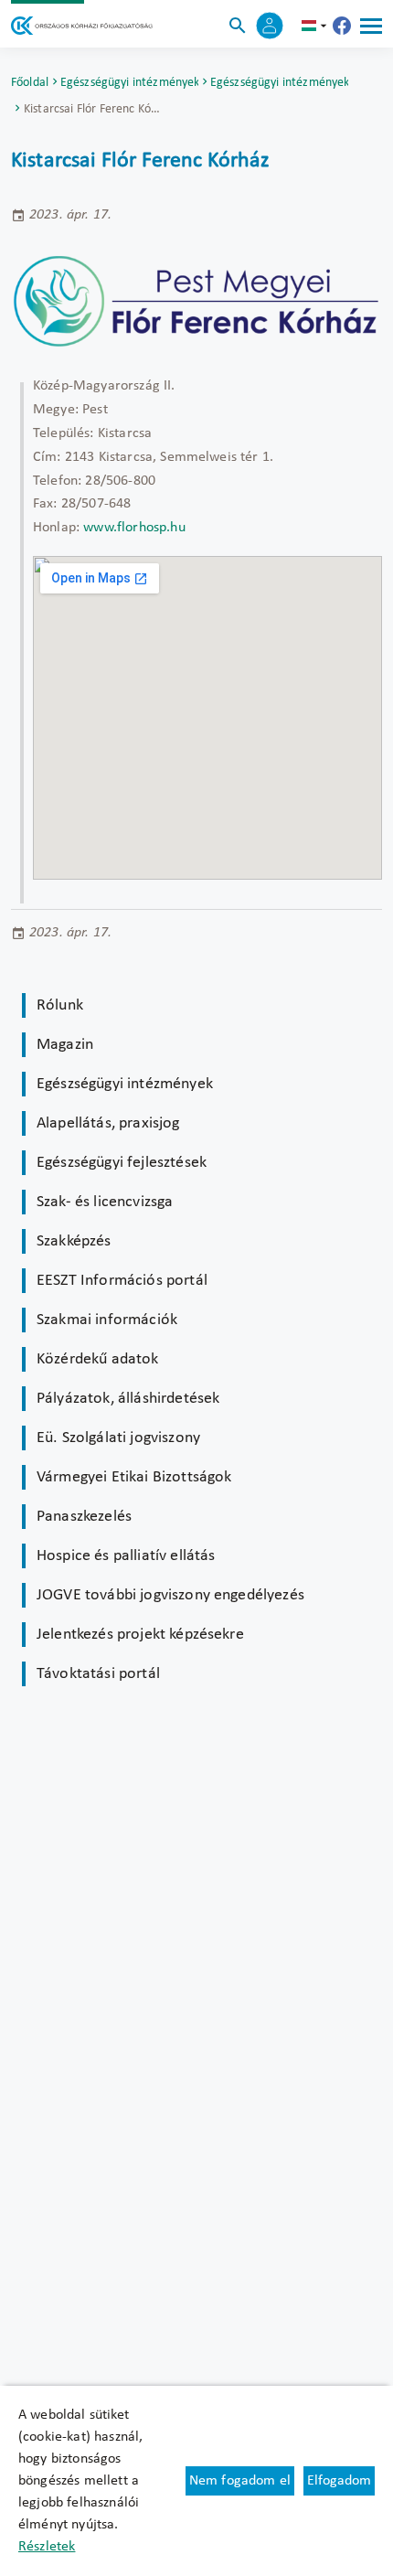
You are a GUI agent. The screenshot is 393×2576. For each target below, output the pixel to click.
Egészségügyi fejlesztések (122, 1163)
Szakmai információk (107, 1320)
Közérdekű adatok (98, 1359)
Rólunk (60, 1005)
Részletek (47, 2547)
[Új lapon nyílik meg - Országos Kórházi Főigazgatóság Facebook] (342, 26)
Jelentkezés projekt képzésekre (140, 1635)
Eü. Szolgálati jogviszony (118, 1438)
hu (316, 26)
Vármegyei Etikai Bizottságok (134, 1477)
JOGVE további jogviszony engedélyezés (170, 1595)
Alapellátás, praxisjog (108, 1123)
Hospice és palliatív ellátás (126, 1556)
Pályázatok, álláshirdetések (128, 1399)
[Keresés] (238, 26)
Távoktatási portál (98, 1674)
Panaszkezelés (84, 1517)
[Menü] (371, 26)
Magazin (65, 1045)
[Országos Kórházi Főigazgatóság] (82, 26)
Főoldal (30, 83)
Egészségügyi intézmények (130, 83)
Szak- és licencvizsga (105, 1202)
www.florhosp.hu (134, 528)
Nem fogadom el (240, 2481)
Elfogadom (339, 2481)
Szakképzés (74, 1241)
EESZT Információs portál (122, 1281)
